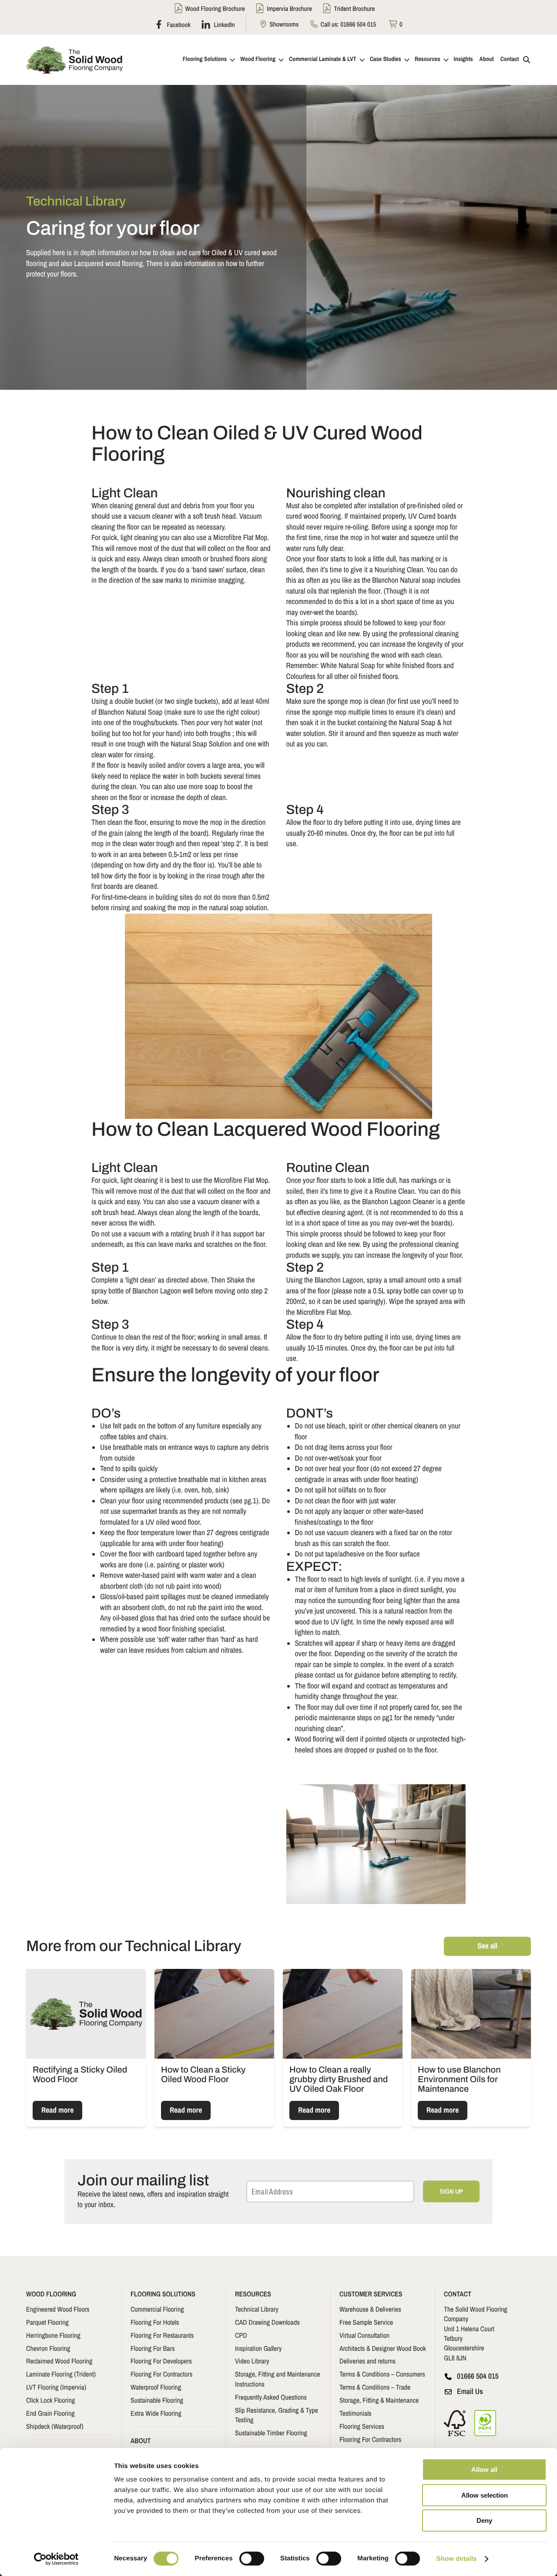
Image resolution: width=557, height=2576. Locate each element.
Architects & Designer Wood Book (383, 2348)
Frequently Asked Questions (271, 2397)
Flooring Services (362, 2426)
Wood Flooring (258, 59)
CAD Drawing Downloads (267, 2322)
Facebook (178, 24)
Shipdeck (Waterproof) (55, 2426)
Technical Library (257, 2309)
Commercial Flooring (157, 2309)
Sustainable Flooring (157, 2400)
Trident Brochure (354, 8)
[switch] (252, 2559)
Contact (510, 59)
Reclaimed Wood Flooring (59, 2361)
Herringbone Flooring (53, 2335)
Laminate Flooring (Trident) (61, 2374)
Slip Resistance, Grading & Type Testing (277, 2414)
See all (487, 1946)
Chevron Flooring (48, 2348)
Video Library (252, 2361)
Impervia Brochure (289, 8)
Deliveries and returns (367, 2361)
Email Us (470, 2391)
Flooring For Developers (161, 2361)
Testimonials (356, 2413)
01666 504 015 (358, 24)
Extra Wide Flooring (156, 2413)
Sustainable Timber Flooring (271, 2433)
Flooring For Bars (153, 2348)
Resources (428, 59)
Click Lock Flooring (50, 2400)
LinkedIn (224, 24)
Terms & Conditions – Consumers (382, 2374)
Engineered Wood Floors (58, 2309)
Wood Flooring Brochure (215, 8)
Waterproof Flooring (156, 2387)
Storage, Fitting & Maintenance (379, 2400)
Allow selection (485, 2495)
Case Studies (386, 59)
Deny (484, 2520)
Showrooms (283, 24)
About (487, 59)
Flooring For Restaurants (162, 2335)
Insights (463, 59)
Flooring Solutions (205, 59)
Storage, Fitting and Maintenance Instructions (278, 2379)
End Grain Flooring (50, 2413)
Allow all (484, 2470)
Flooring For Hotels (155, 2322)
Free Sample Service (366, 2322)
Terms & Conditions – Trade (375, 2387)
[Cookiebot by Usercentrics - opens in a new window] (56, 2559)
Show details (457, 2559)
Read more (57, 2110)
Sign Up (451, 2192)
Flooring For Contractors (161, 2374)
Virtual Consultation (364, 2335)
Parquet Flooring (47, 2322)
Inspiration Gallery (258, 2348)
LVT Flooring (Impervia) (56, 2387)
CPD (241, 2335)
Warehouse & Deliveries (370, 2309)
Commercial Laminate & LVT (323, 59)
